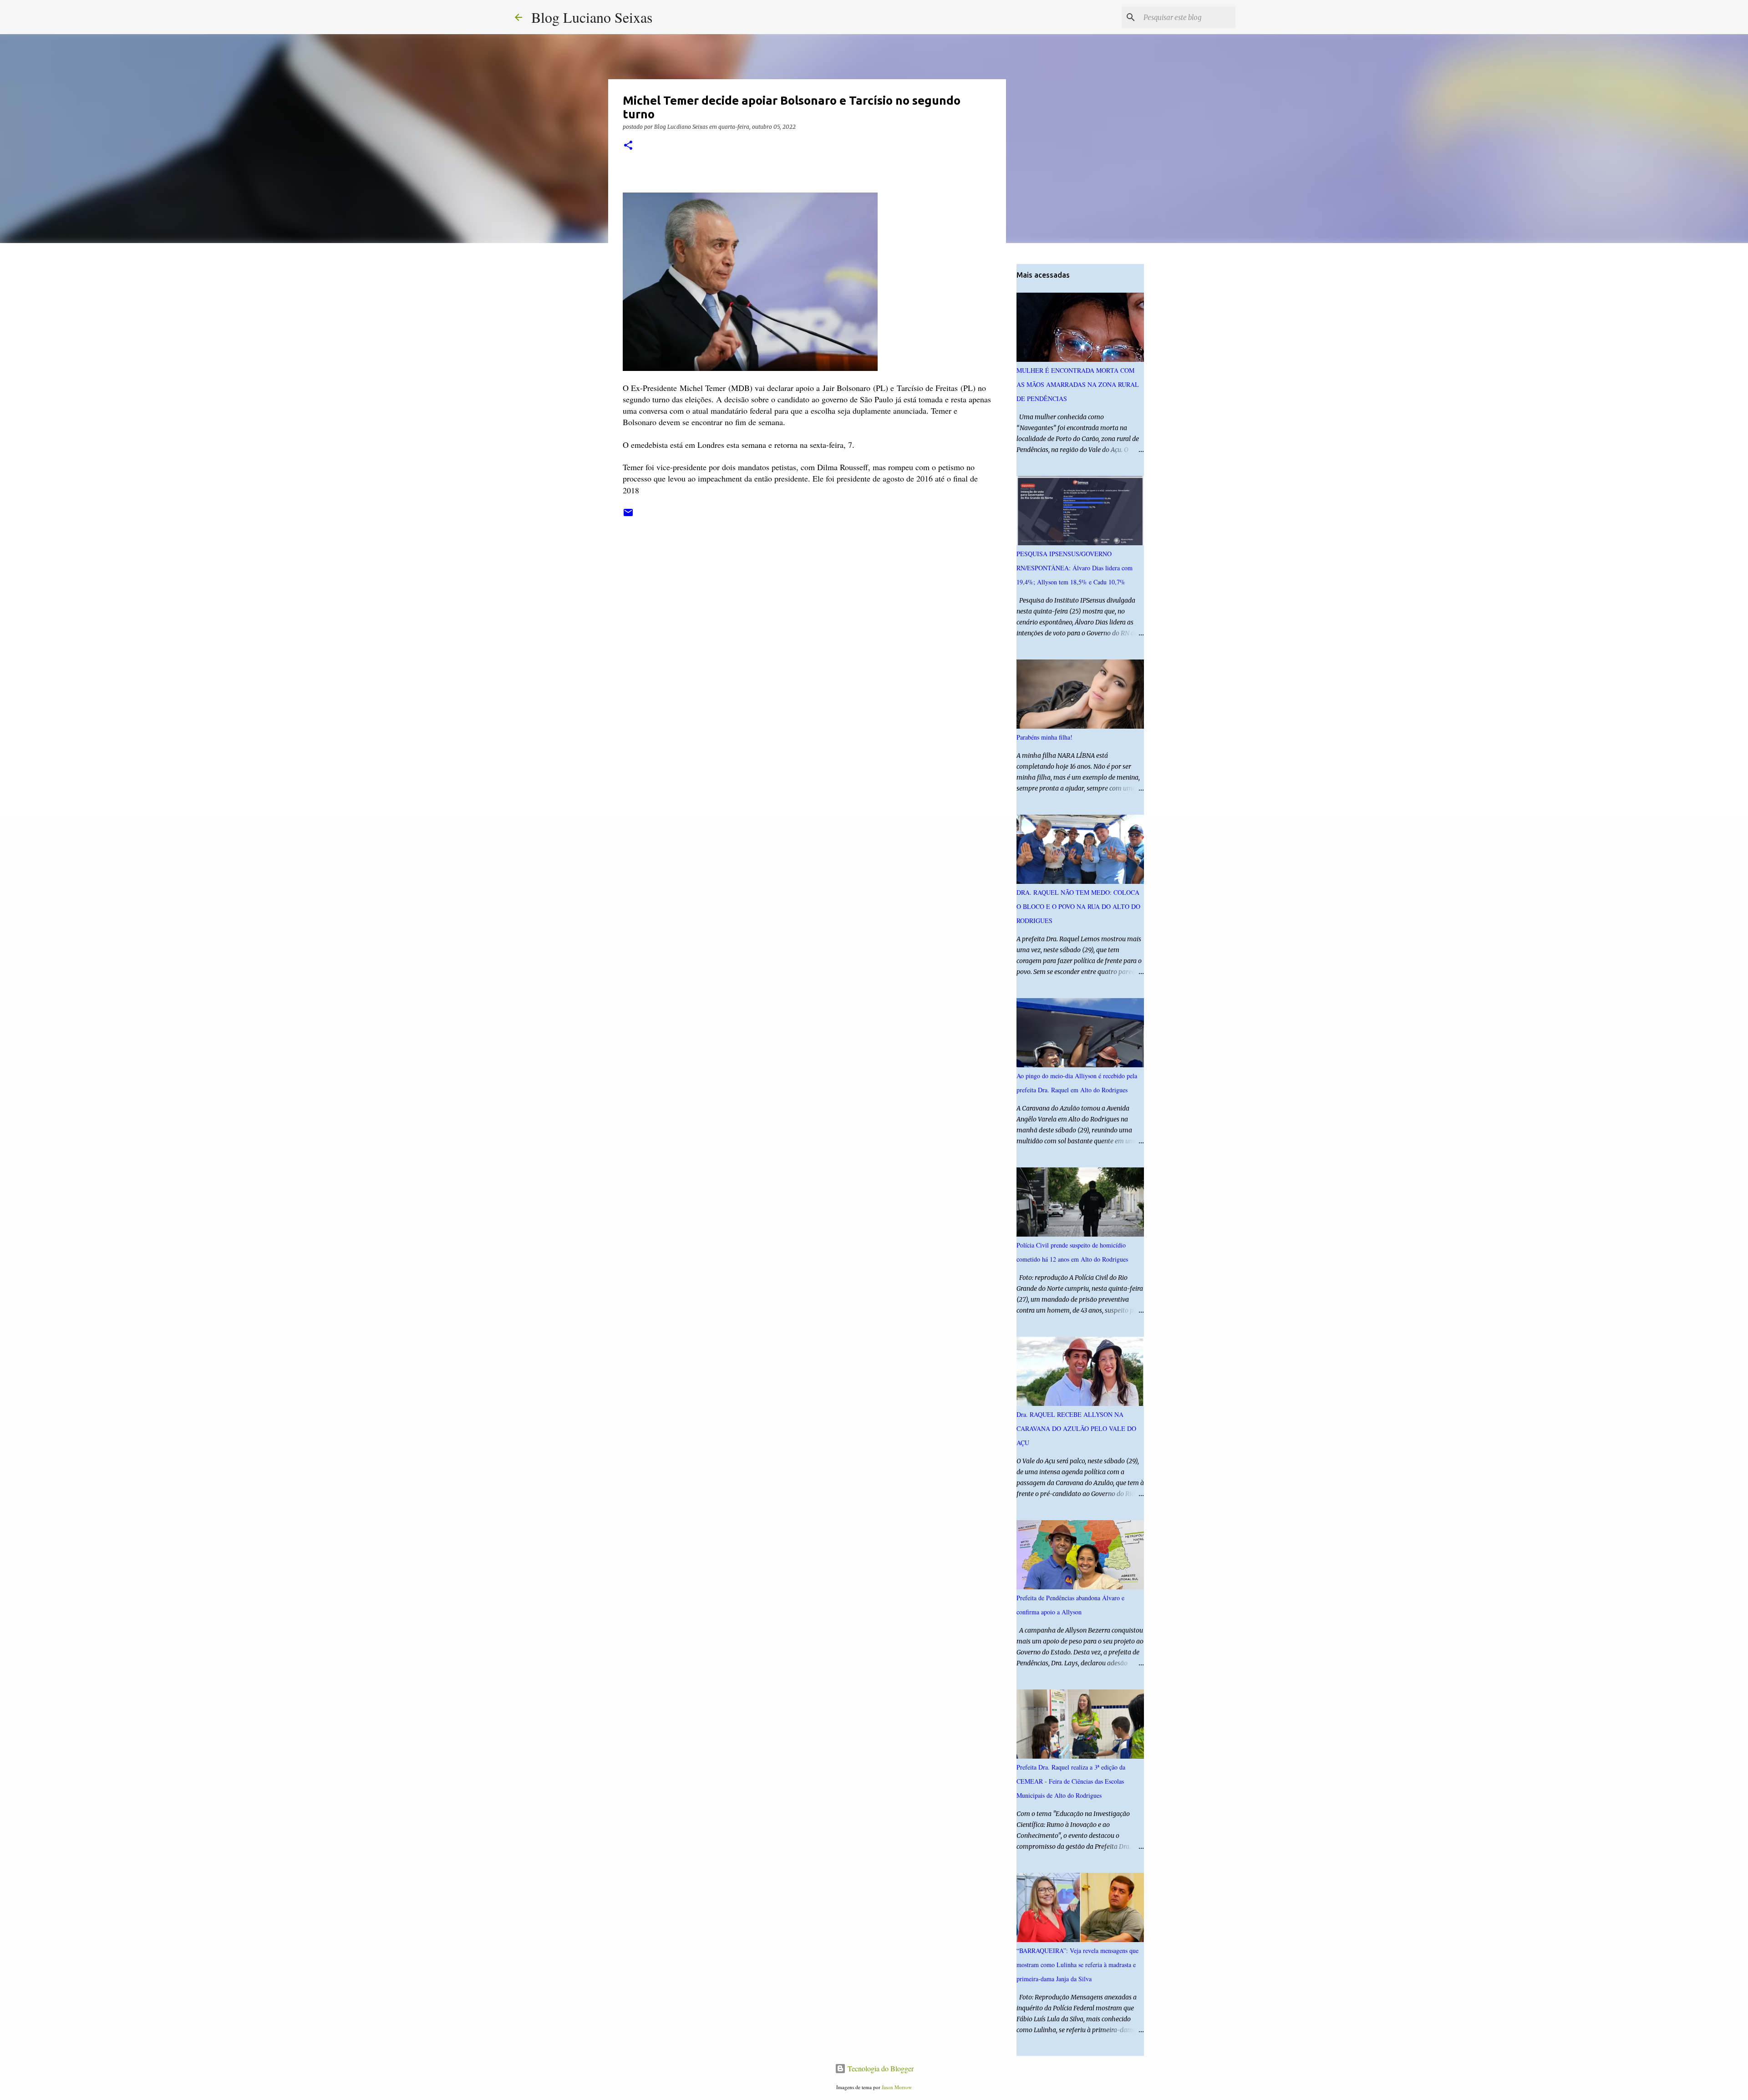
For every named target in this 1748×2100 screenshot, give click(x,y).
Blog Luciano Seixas (592, 17)
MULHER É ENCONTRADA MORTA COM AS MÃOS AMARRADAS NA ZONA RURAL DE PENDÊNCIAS (1078, 384)
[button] (628, 146)
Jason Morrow (897, 2087)
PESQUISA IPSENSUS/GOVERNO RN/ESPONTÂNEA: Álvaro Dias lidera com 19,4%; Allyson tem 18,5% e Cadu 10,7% (1075, 568)
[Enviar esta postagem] (628, 516)
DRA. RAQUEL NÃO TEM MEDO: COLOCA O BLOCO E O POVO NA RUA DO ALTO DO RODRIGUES (1078, 906)
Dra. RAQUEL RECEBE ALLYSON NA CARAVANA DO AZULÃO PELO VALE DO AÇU (1076, 1428)
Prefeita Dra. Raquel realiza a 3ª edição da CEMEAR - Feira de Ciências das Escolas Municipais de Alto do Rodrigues (1071, 1781)
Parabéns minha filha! (1044, 737)
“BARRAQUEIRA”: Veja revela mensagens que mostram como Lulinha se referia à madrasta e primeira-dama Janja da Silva (1077, 1965)
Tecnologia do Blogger (880, 2068)
